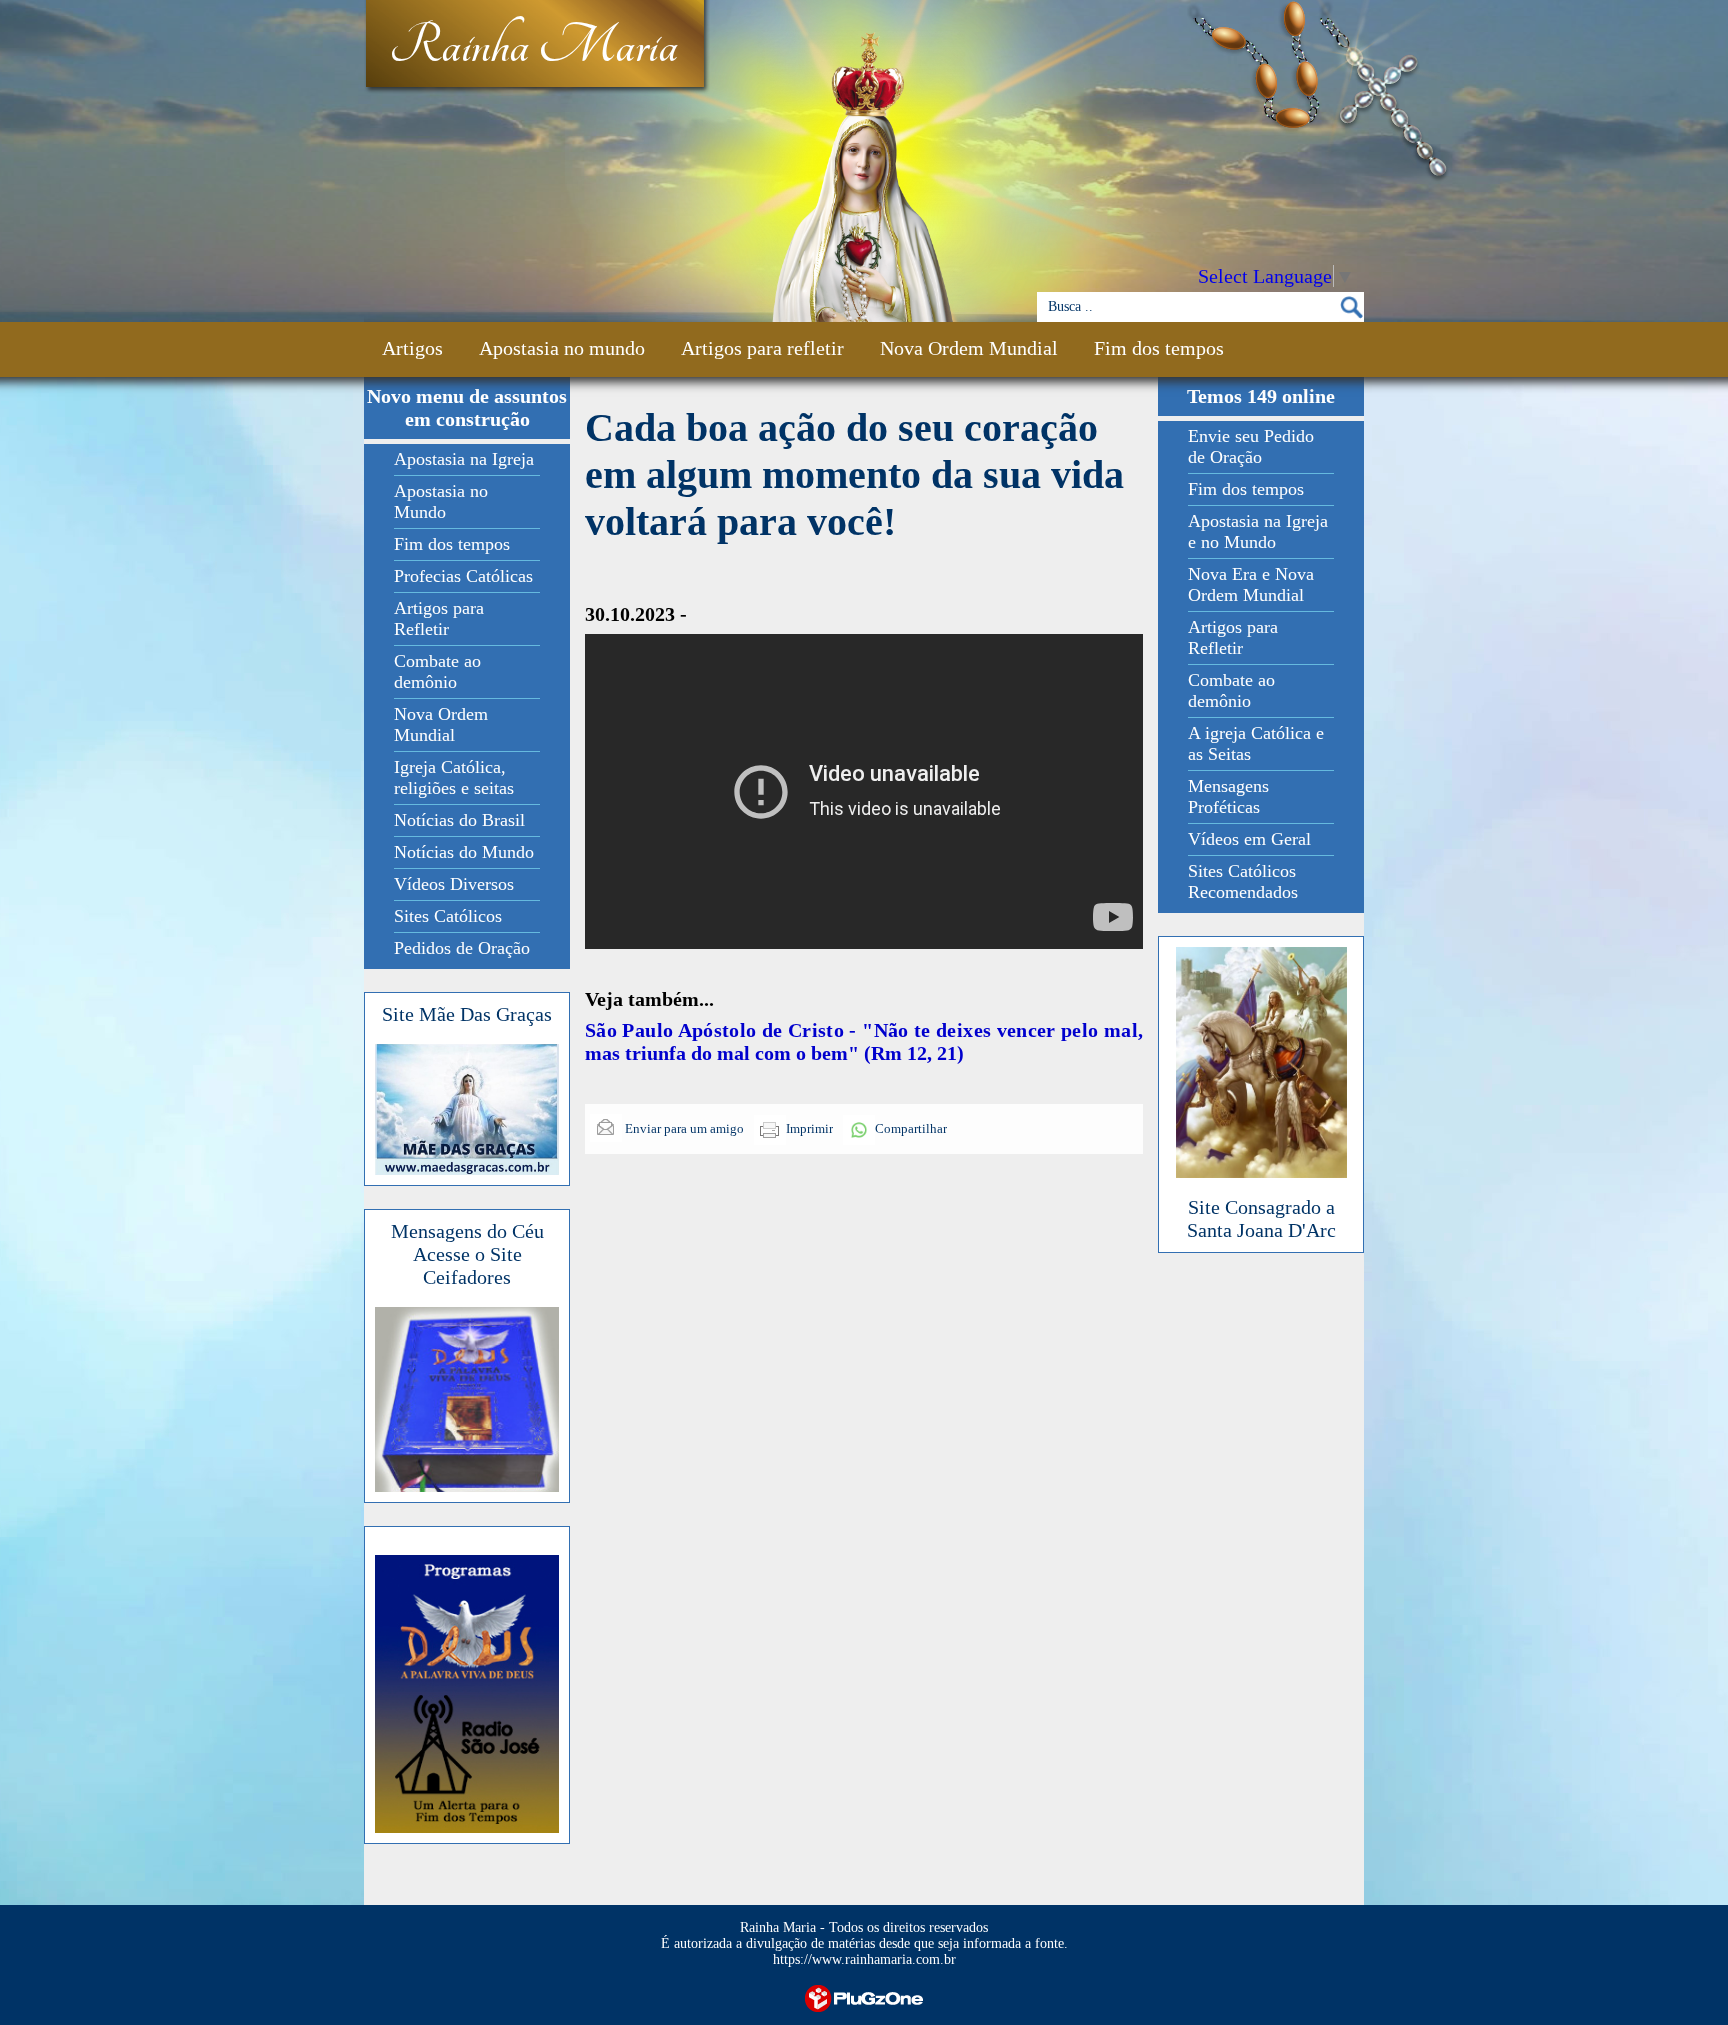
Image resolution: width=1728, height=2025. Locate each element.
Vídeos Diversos (454, 884)
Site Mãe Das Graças (467, 1014)
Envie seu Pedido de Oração (1251, 446)
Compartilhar (911, 1128)
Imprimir (809, 1128)
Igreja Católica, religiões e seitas (454, 777)
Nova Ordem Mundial (969, 348)
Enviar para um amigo (683, 1128)
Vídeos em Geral (1249, 839)
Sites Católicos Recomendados (1243, 881)
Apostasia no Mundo (441, 501)
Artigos (412, 348)
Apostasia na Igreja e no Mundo (1258, 531)
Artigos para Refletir (439, 618)
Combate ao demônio (437, 671)
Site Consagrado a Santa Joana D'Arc (1261, 1218)
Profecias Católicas (463, 576)
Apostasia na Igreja (464, 459)
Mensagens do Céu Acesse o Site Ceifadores (467, 1254)
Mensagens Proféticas (1228, 796)
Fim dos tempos (1159, 348)
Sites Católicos (448, 916)
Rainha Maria (533, 47)
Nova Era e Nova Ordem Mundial (1251, 584)
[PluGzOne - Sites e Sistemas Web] (864, 1996)
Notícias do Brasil (459, 820)
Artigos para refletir (762, 348)
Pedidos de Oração (462, 948)
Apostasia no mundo (562, 348)
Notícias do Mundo (464, 852)
